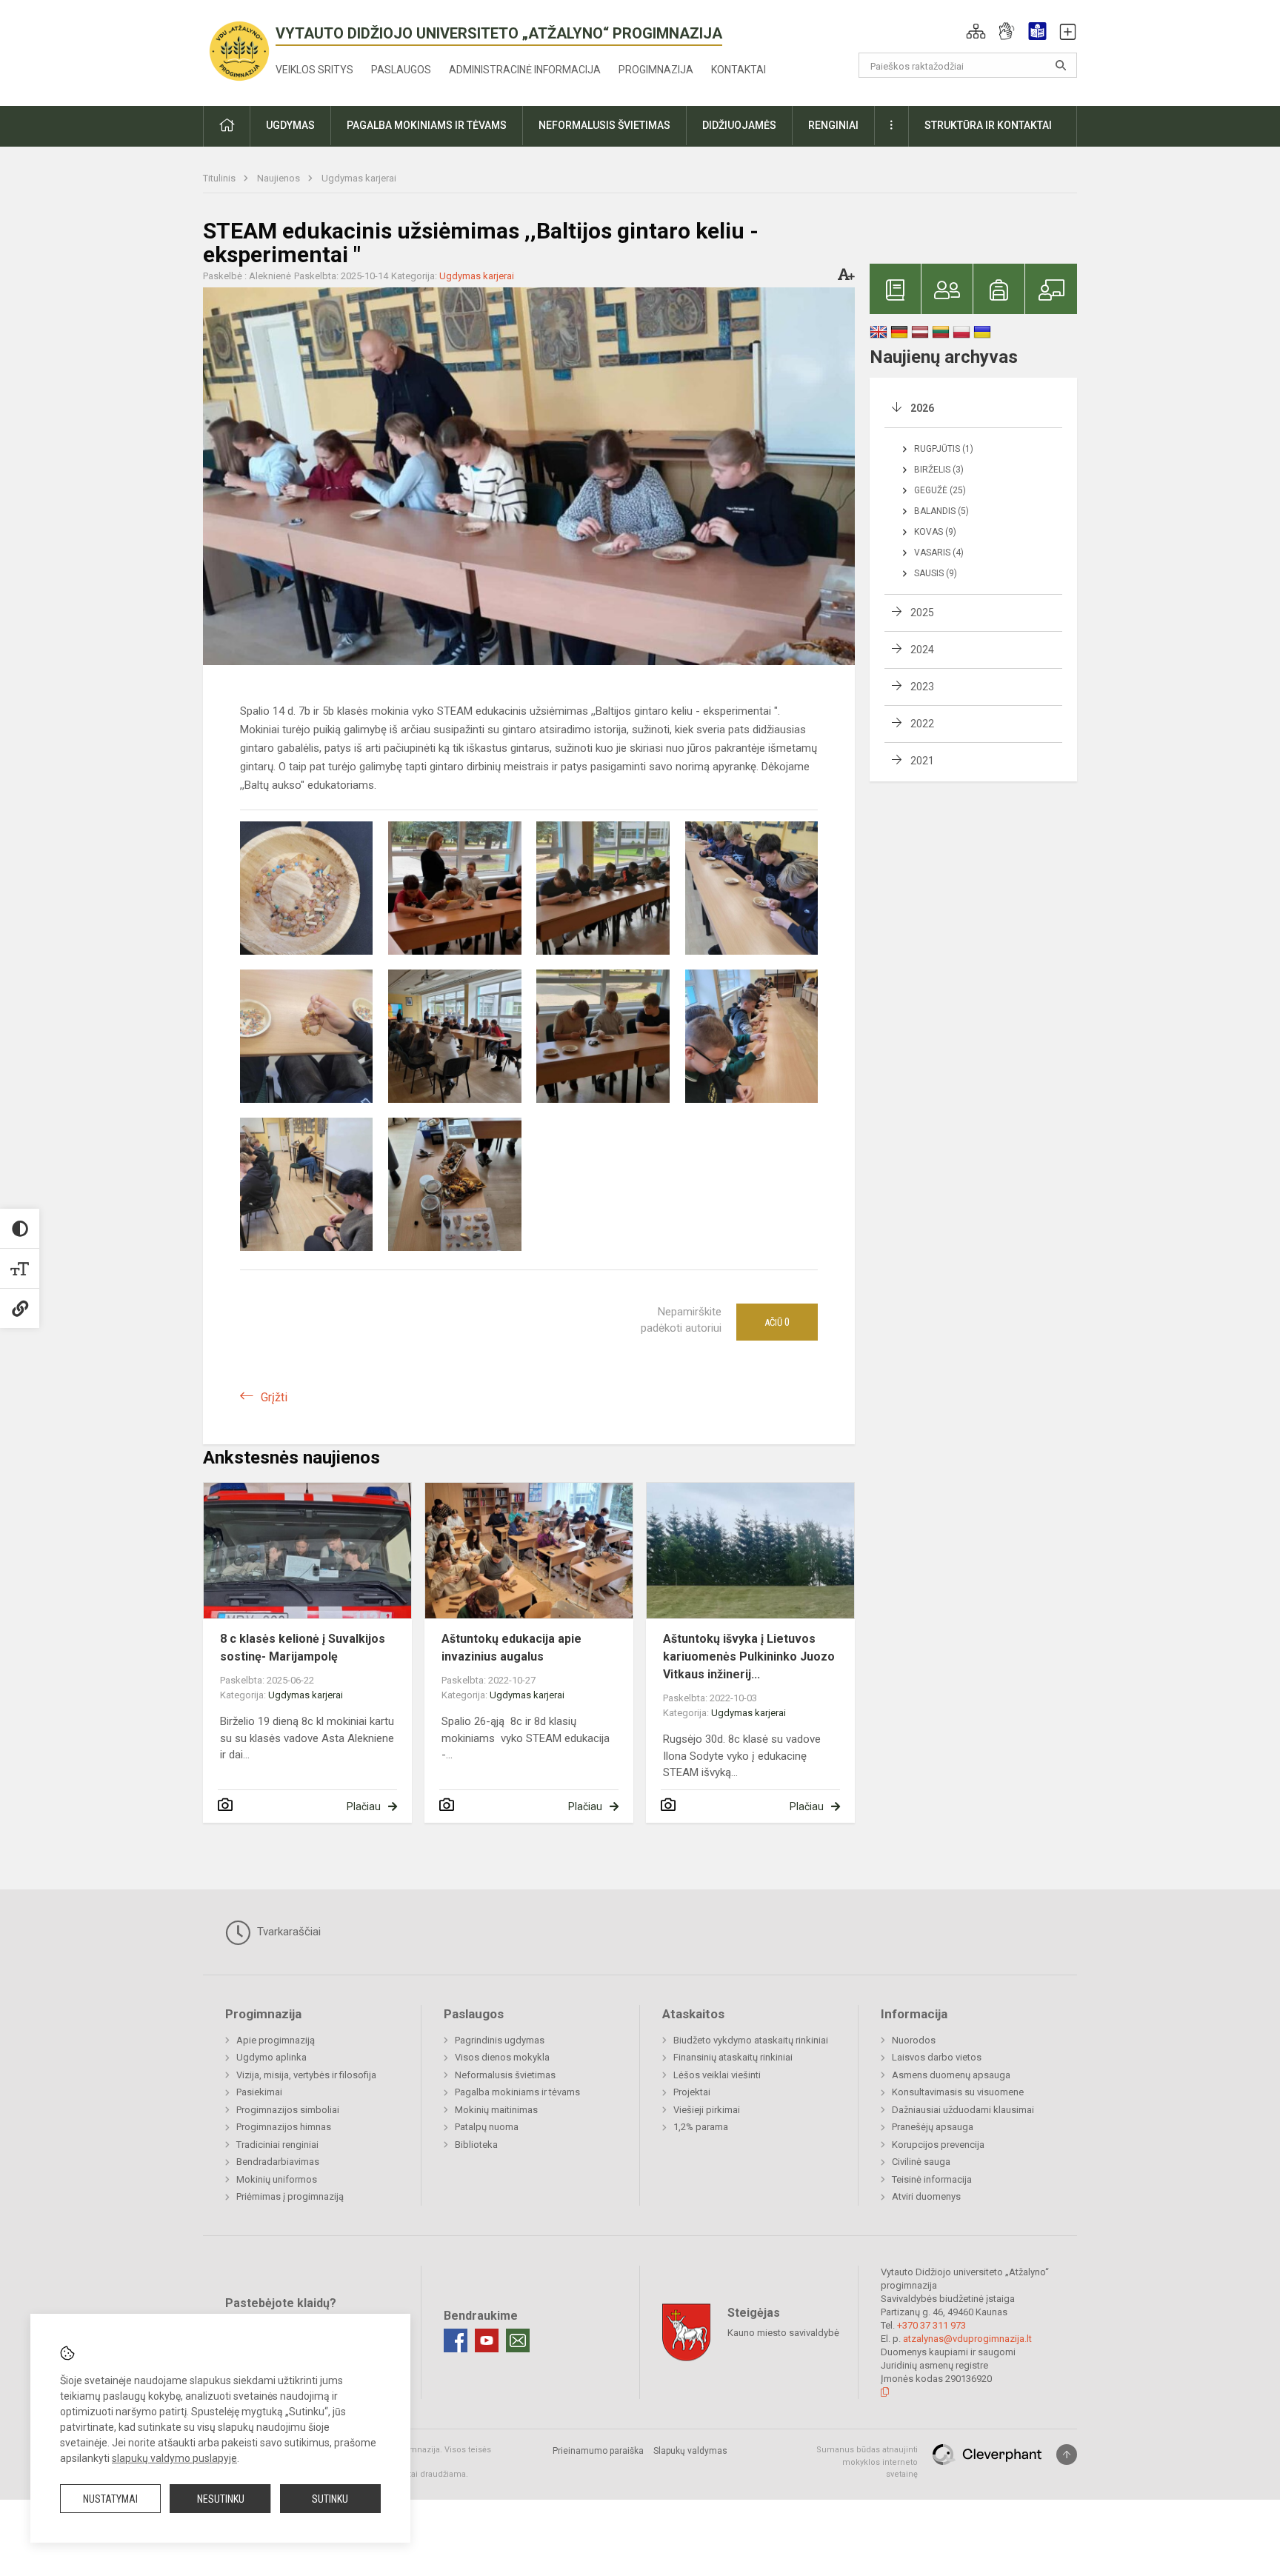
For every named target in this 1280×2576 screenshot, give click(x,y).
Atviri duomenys (926, 2196)
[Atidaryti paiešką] (1061, 65)
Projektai (692, 2092)
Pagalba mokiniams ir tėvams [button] (427, 125)
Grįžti (274, 1397)
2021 (922, 761)
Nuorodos (914, 2040)
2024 (922, 650)
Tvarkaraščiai (287, 1932)
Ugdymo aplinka (271, 2057)
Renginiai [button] (833, 125)
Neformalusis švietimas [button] (604, 125)
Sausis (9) (936, 573)
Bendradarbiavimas (278, 2162)
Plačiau (364, 1806)
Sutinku (330, 2499)
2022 (922, 724)
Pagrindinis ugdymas (500, 2040)
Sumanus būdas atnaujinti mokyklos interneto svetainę (867, 2462)
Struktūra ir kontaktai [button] (988, 125)
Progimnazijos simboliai (288, 2110)
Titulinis (220, 178)
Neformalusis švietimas (505, 2075)
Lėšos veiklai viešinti (717, 2075)
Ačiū (777, 1322)
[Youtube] (487, 2340)
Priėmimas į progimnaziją (290, 2196)
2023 (922, 687)
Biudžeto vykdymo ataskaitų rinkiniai (751, 2040)
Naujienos (280, 178)
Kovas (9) (935, 532)
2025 (922, 613)
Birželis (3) (939, 470)
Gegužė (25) (940, 490)
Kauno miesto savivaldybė (783, 2333)
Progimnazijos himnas (284, 2127)
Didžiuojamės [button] (739, 125)
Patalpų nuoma (487, 2127)
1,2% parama (701, 2127)
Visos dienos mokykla (502, 2057)
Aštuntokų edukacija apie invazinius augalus (511, 1648)
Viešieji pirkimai (707, 2110)
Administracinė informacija (525, 70)
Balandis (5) (941, 511)
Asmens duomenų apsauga (951, 2075)
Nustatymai (110, 2499)
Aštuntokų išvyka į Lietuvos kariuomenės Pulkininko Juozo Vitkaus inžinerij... (749, 1656)
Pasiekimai (259, 2092)
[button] (976, 31)
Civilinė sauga (921, 2162)
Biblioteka (476, 2145)
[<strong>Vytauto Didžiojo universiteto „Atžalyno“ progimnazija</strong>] (239, 50)
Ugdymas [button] (290, 125)
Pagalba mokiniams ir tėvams (517, 2092)
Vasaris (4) (939, 553)
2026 (922, 408)
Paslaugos (401, 70)
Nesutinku (221, 2499)
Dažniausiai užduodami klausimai (963, 2110)
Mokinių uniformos (277, 2179)
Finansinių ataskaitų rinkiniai (733, 2057)
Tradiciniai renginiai (277, 2145)
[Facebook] (456, 2340)
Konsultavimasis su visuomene (958, 2092)
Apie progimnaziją (276, 2040)
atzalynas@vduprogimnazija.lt (967, 2339)
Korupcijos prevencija (938, 2145)
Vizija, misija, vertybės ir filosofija (306, 2075)
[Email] (518, 2340)
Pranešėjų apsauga (933, 2127)
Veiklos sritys (314, 70)
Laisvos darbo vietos (937, 2057)
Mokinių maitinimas (496, 2110)
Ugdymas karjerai (359, 178)
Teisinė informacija (932, 2179)
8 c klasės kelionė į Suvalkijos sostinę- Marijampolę (303, 1648)
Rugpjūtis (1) (944, 449)
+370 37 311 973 (931, 2325)
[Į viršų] (1067, 2455)
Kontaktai (739, 70)
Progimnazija (656, 70)
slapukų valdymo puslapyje (174, 2458)
